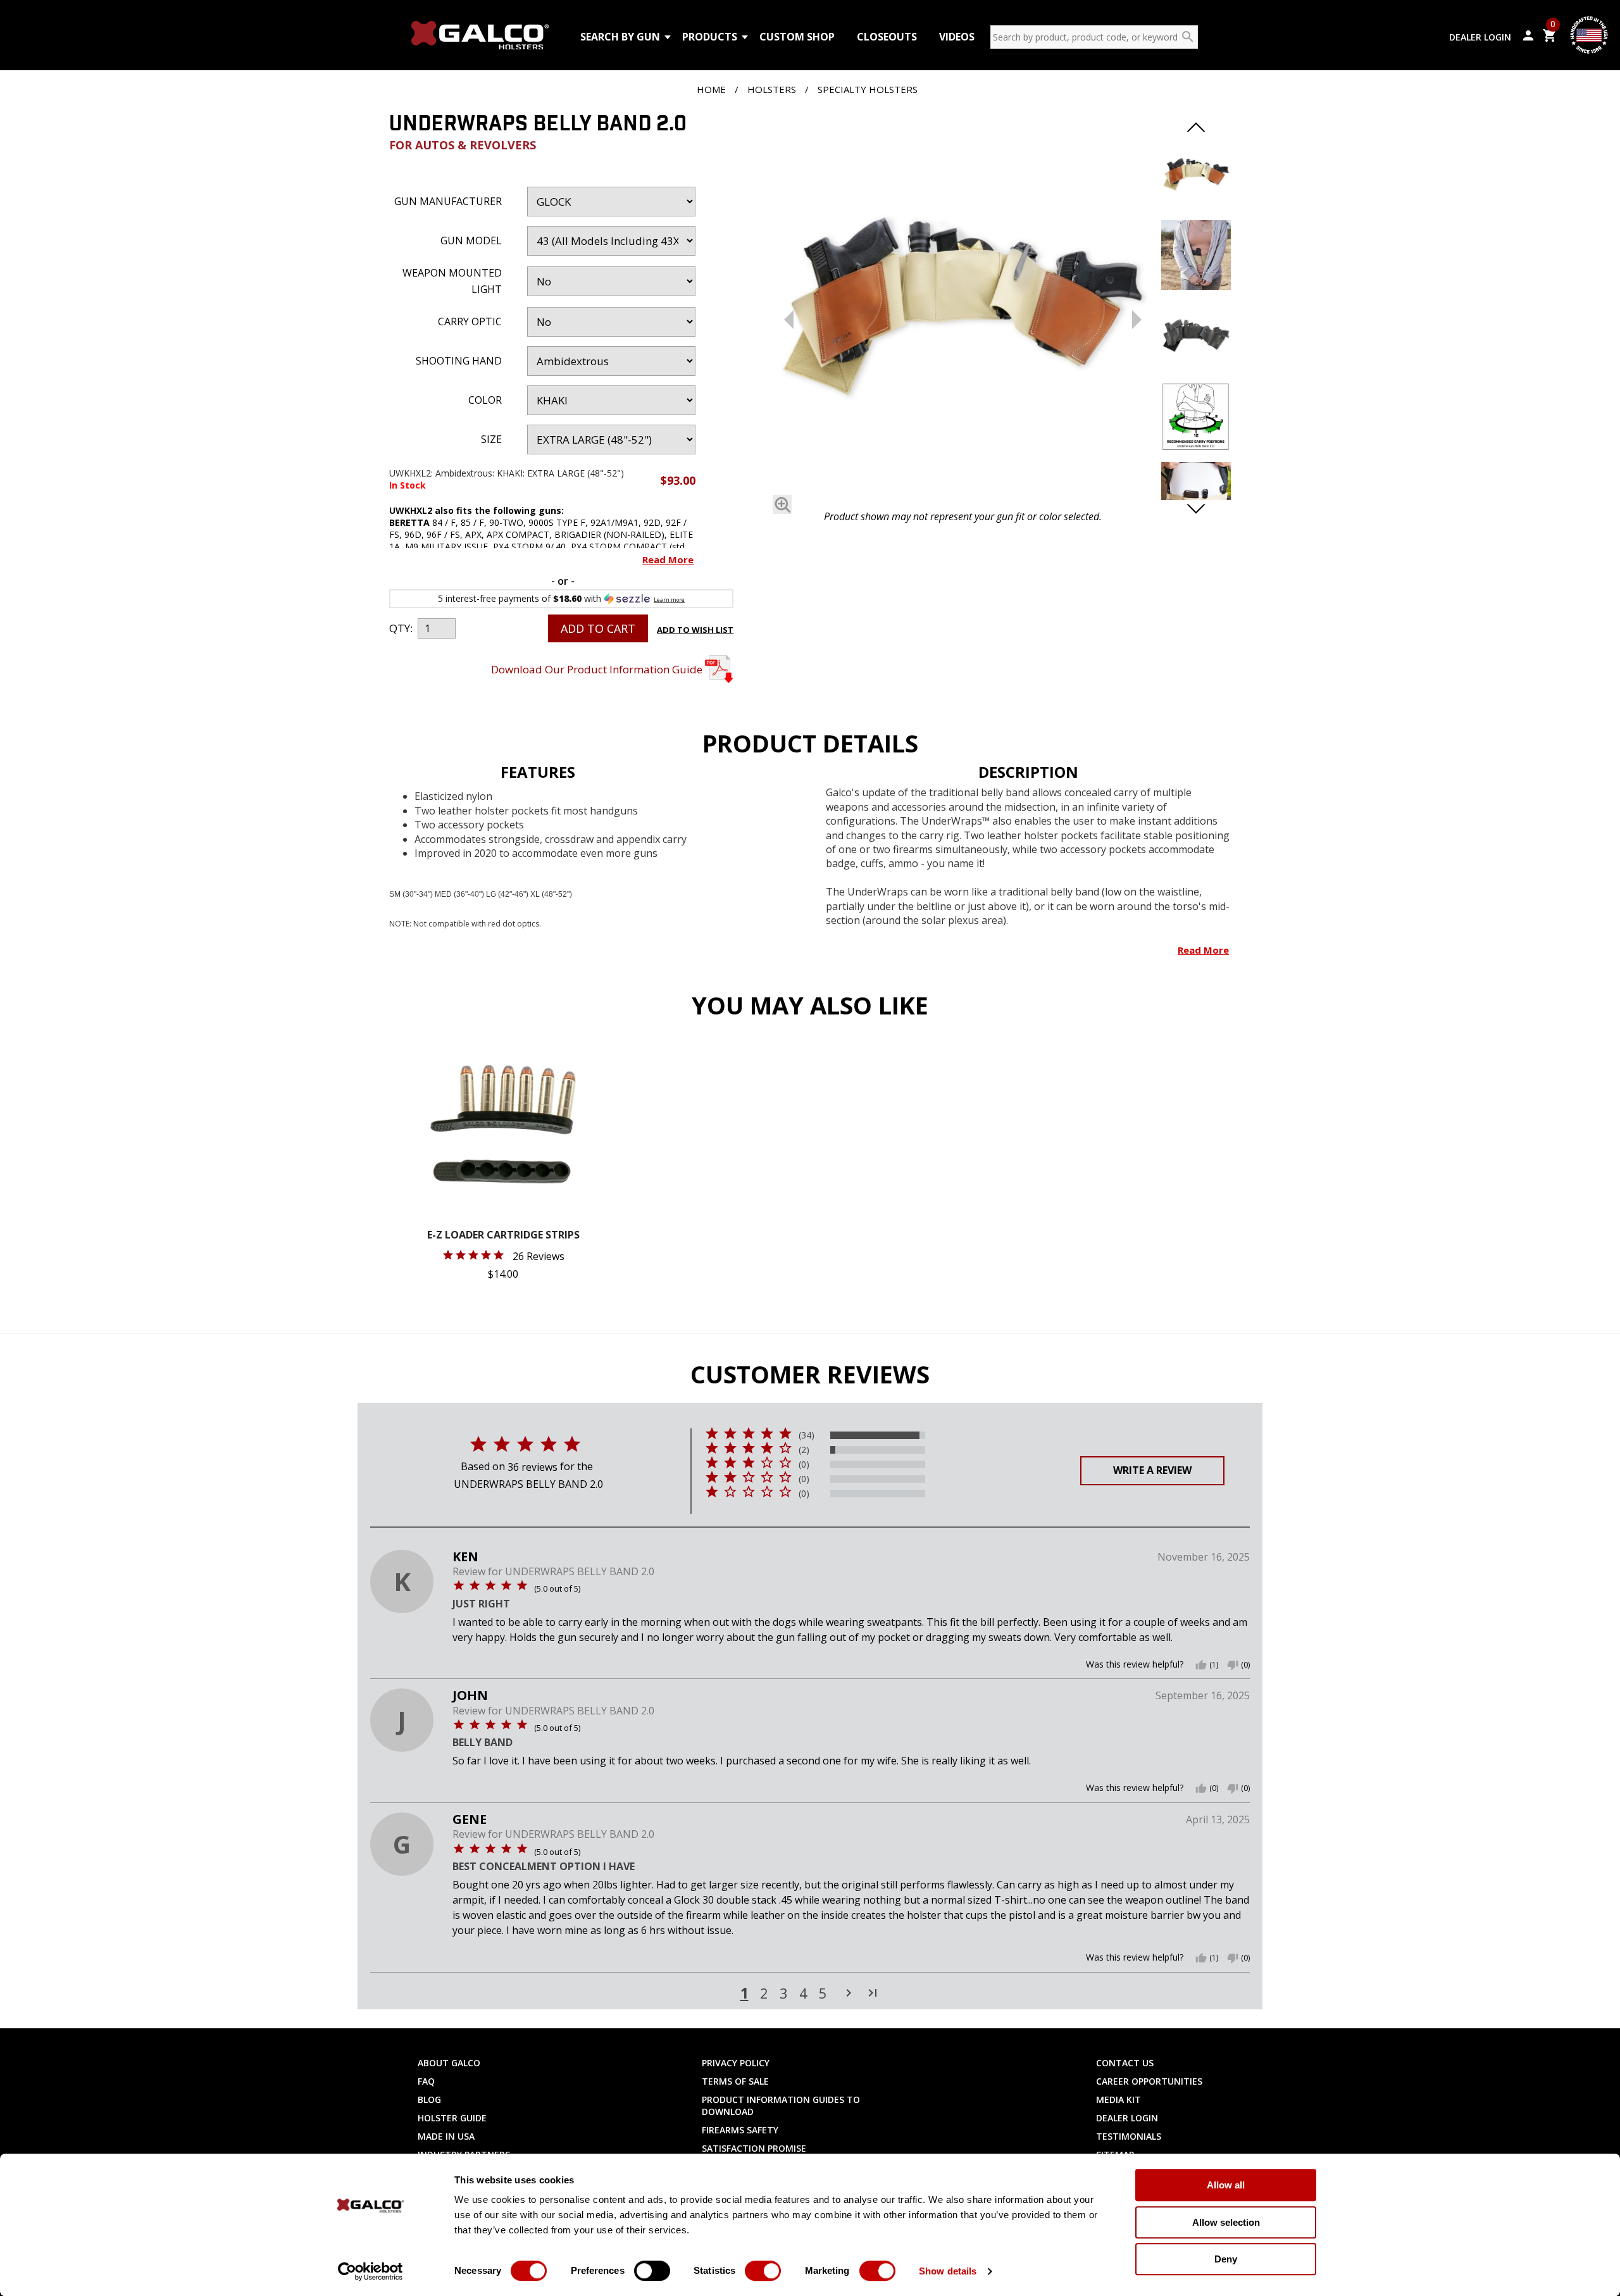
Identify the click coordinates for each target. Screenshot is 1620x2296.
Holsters (772, 89)
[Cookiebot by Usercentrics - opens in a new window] (371, 2271)
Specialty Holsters (868, 89)
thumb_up (1201, 1665)
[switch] (652, 2271)
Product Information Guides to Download (781, 2106)
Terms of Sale (735, 2081)
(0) (804, 1464)
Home (711, 89)
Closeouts (887, 37)
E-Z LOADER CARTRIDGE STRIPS (503, 1236)
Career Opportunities (1149, 2081)
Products (710, 37)
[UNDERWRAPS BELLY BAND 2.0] (963, 309)
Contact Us (1125, 2063)
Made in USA (446, 2136)
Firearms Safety (740, 2130)
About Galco (449, 2063)
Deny (1226, 2259)
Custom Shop (797, 37)
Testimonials (1129, 2136)
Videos (957, 37)
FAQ (426, 2081)
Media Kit (1118, 2099)
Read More (668, 559)
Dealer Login (1480, 37)
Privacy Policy (736, 2063)
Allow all (1226, 2185)
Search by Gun (620, 37)
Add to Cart (598, 628)
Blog (429, 2099)
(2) (804, 1450)
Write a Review (1152, 1470)
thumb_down (1233, 1665)
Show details (948, 2271)
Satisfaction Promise (754, 2148)
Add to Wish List (695, 630)
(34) (807, 1435)
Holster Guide (452, 2118)
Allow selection (1226, 2222)
